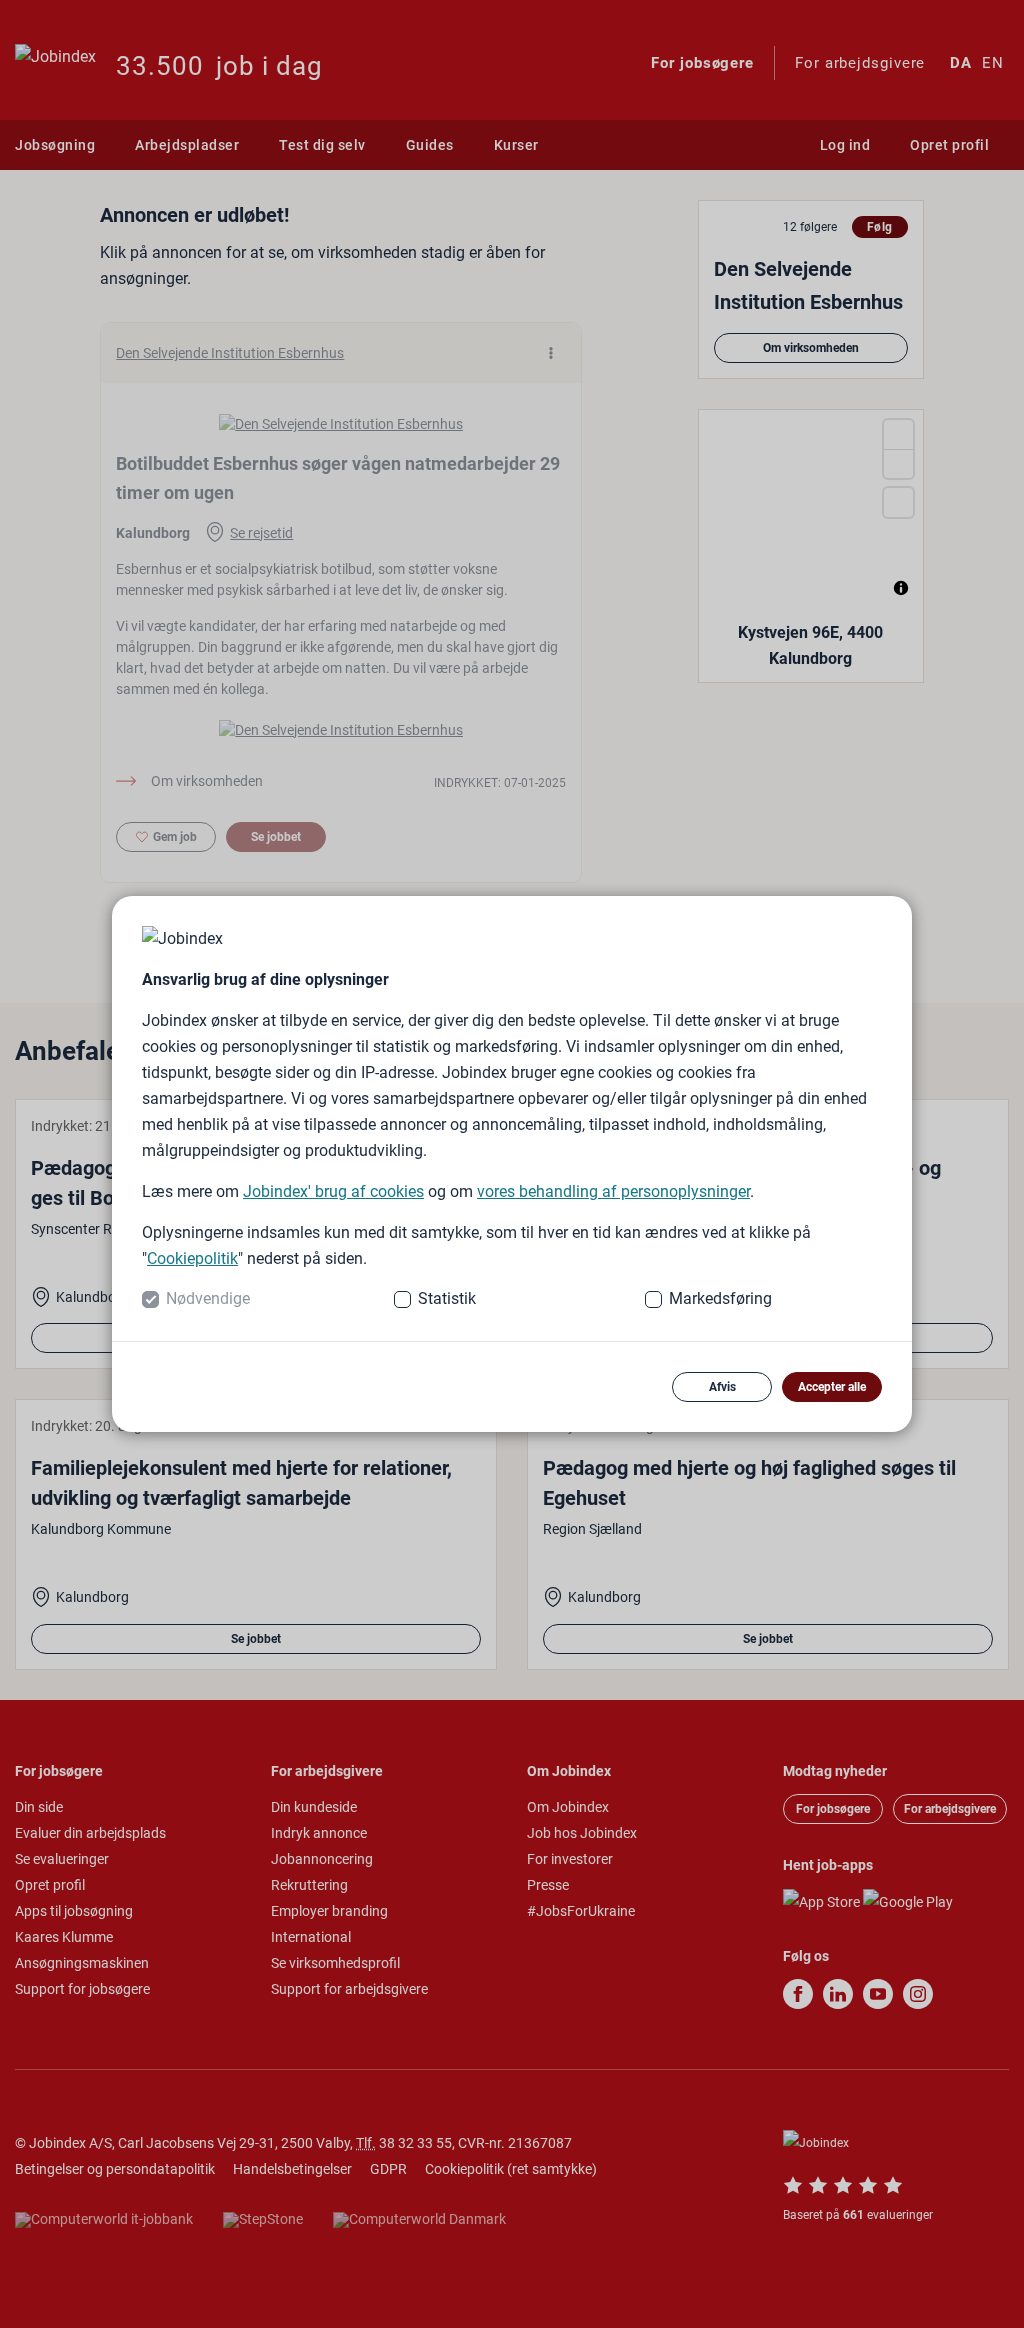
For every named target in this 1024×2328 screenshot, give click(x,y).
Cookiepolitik (192, 1258)
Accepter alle (832, 1387)
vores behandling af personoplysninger (613, 1191)
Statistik (447, 1298)
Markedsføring (720, 1298)
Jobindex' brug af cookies (333, 1191)
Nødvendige (208, 1298)
